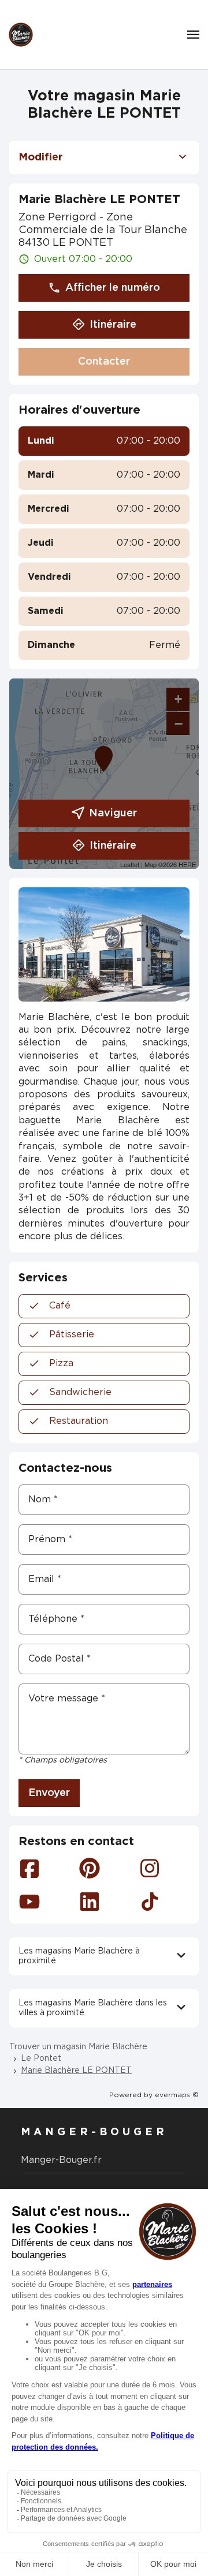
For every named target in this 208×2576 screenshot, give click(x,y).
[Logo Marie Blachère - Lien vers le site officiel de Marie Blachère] (21, 35)
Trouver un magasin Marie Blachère (78, 2047)
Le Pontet (41, 2058)
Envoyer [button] (49, 1793)
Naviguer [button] (113, 813)
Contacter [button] (104, 362)
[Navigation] (193, 35)
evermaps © (177, 2095)
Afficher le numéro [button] (113, 288)
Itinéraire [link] (113, 325)
